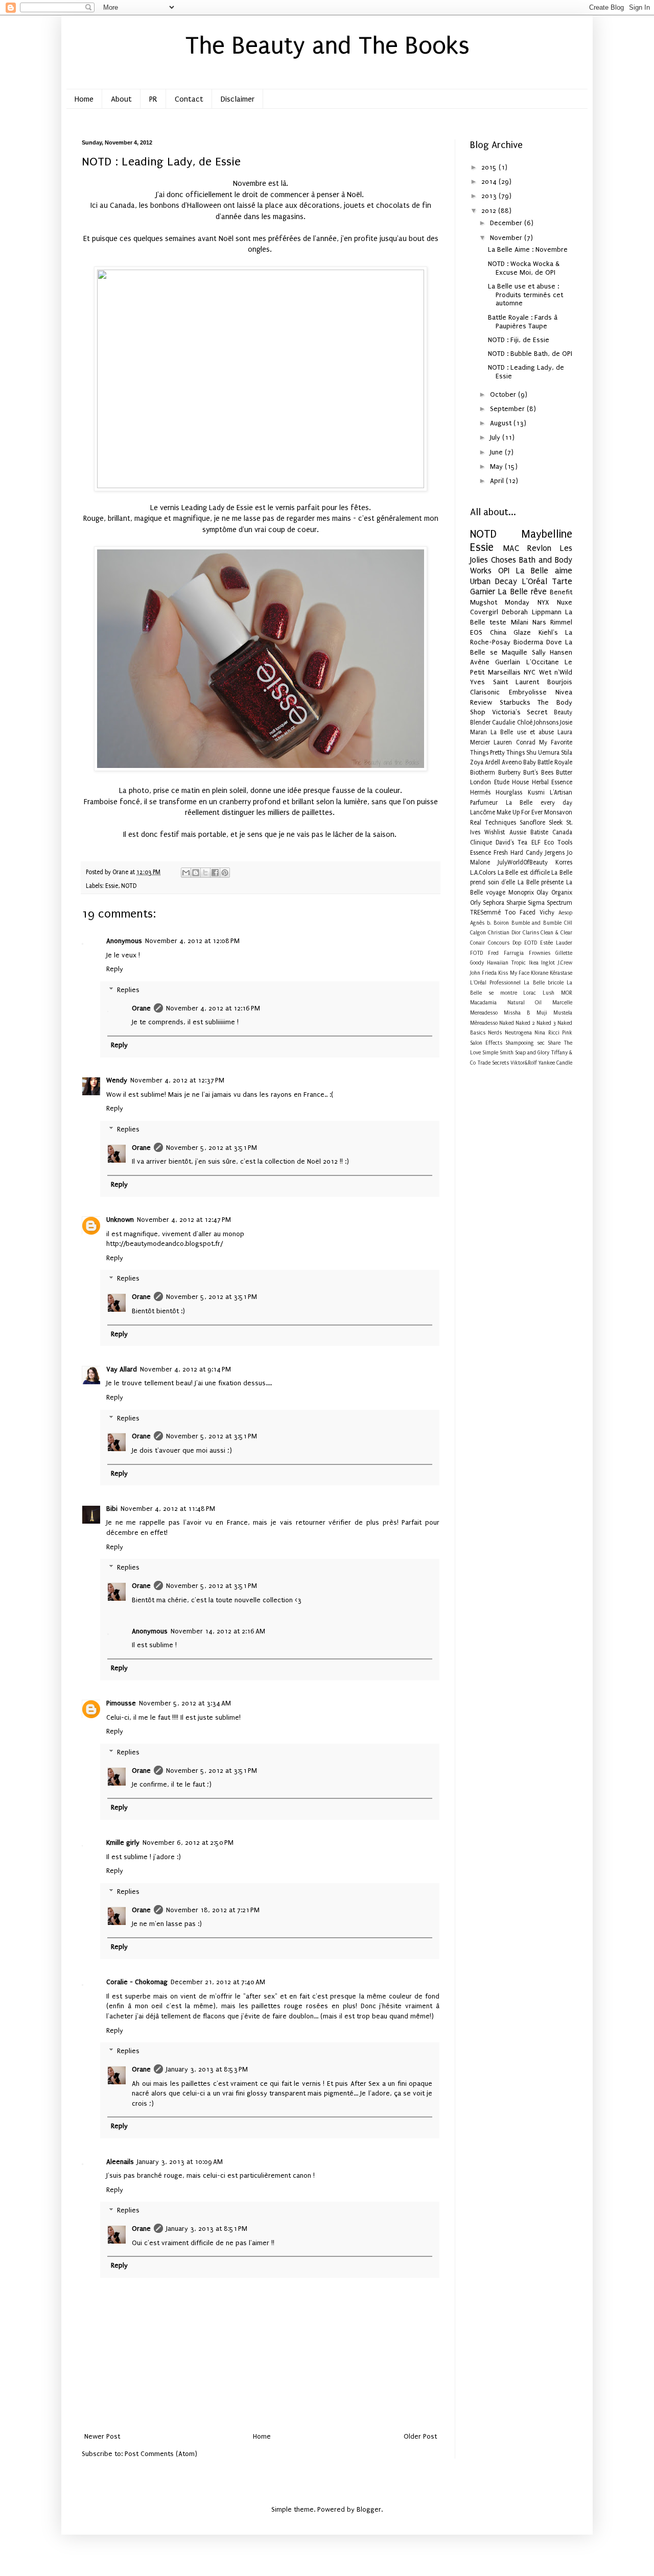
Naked (507, 1023)
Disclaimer (238, 99)
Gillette (564, 953)
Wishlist (495, 832)
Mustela (563, 1013)
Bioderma (528, 642)
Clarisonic (485, 692)
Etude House (512, 782)
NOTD (129, 886)
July (496, 437)
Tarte (562, 582)
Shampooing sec (525, 1043)
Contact (189, 99)
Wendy (117, 1080)
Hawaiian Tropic (507, 963)
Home (84, 99)
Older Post (420, 2436)
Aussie (518, 832)
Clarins (531, 933)
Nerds (495, 1033)
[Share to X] (205, 873)
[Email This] (186, 873)
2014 (490, 182)
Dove (554, 642)
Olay (542, 893)
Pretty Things (507, 753)
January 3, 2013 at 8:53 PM (207, 2069)
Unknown (120, 1220)
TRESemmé (485, 912)
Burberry (509, 773)
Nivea (564, 692)
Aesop (565, 913)
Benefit (561, 592)
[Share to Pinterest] (225, 873)
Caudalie (504, 723)
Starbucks (515, 702)
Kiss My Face (513, 973)
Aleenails (120, 2162)
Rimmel (561, 622)
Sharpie (516, 903)
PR (153, 99)
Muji (542, 1013)
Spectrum (559, 903)
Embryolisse (528, 692)
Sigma (536, 903)
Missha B (517, 1013)
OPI (504, 571)
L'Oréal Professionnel (495, 983)
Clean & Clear (556, 933)
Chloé (525, 723)
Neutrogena (518, 1033)
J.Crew (565, 963)
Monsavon (558, 812)
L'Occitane (543, 662)
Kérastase (561, 973)
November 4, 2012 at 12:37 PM (177, 1080)
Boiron (501, 923)
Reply (115, 969)
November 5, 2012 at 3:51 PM (212, 1148)
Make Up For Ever (520, 812)
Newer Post (102, 2436)
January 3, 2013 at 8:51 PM (207, 2229)
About (121, 99)
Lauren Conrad (514, 742)
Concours (499, 943)
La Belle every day (539, 803)
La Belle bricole (543, 983)
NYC (530, 672)
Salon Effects (486, 1043)
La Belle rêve (522, 592)
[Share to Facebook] (215, 873)
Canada (562, 832)
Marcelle (562, 1003)
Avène (480, 662)
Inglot (548, 963)
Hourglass (509, 792)
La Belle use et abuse (522, 732)
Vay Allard (122, 1369)
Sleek (556, 823)
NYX (543, 602)
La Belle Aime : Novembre (528, 249)
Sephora (494, 903)
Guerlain (508, 662)
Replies (128, 990)
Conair (477, 943)
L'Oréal (535, 582)
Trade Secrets (493, 1063)
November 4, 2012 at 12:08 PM (192, 941)
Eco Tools (558, 842)
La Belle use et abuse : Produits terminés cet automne (525, 295)
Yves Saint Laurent (505, 682)
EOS (476, 632)
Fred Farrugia (506, 953)
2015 (490, 167)
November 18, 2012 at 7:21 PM (213, 1910)
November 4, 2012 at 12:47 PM (184, 1220)
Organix (562, 893)
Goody (477, 963)
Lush (548, 993)
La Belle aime (544, 571)
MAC (511, 548)
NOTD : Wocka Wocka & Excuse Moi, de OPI (524, 268)
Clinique (481, 842)
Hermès (480, 792)
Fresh (501, 853)
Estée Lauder (556, 943)
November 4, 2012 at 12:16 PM (213, 1008)
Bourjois (560, 682)
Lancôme (483, 812)
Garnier (483, 592)
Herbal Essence (552, 782)
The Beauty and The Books (327, 46)
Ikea (534, 963)
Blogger (369, 2509)
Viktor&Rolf (524, 1063)
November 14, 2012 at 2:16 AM (218, 1631)
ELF (536, 842)
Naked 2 (525, 1023)
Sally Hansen (552, 652)
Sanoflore (532, 823)
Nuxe (565, 602)
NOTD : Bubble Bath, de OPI (530, 354)
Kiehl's (548, 632)
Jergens (555, 853)
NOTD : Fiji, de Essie (519, 340)
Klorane (540, 973)
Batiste (539, 832)
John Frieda (483, 973)
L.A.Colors (483, 873)
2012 (490, 211)
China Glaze (511, 632)
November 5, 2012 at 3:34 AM (185, 1703)
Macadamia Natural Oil (506, 1003)
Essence (481, 853)
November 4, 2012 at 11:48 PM (168, 1509)
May (497, 466)
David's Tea (511, 842)
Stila (567, 753)
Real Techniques (493, 823)
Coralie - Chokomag (137, 1982)
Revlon (539, 548)
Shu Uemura (543, 753)
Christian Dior (504, 933)
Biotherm (483, 773)
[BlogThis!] (196, 873)
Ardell (493, 762)
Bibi (112, 1509)
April (498, 481)
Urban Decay (494, 582)
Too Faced (520, 912)
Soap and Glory (532, 1053)
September (508, 409)
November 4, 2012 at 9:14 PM (185, 1369)
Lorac (530, 993)
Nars (539, 622)
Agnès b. (481, 923)
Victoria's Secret (520, 712)
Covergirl (484, 612)
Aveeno (512, 762)
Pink (567, 1033)
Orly (475, 903)
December (507, 223)
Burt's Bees (538, 773)
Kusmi (536, 792)
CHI (568, 923)
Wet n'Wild (556, 672)
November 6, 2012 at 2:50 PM (188, 1843)
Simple (490, 1053)
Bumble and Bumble (537, 923)
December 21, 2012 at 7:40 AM (218, 1982)
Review (481, 702)
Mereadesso (484, 1013)
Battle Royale (555, 762)
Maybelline (547, 534)
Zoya (477, 762)
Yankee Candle (555, 1063)
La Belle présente (541, 882)
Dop (517, 943)
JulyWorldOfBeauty (523, 862)
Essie (112, 886)
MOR (567, 993)
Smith (507, 1053)
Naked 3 (546, 1023)
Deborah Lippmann (531, 612)
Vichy (547, 912)
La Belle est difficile (524, 873)
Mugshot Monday (500, 602)
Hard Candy (527, 853)
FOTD (476, 953)
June (497, 452)
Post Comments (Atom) (161, 2454)
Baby (530, 762)
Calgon (478, 933)
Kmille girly (123, 1843)
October (504, 394)
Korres (564, 862)
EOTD (531, 943)
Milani (520, 622)
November (507, 238)
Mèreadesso (484, 1023)
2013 (490, 196)
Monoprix (521, 893)
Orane (141, 1008)
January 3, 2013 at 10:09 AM (180, 2162)
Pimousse (121, 1703)
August (502, 423)
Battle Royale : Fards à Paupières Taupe (523, 322)
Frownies (540, 953)
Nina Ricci (547, 1033)
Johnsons (546, 723)
